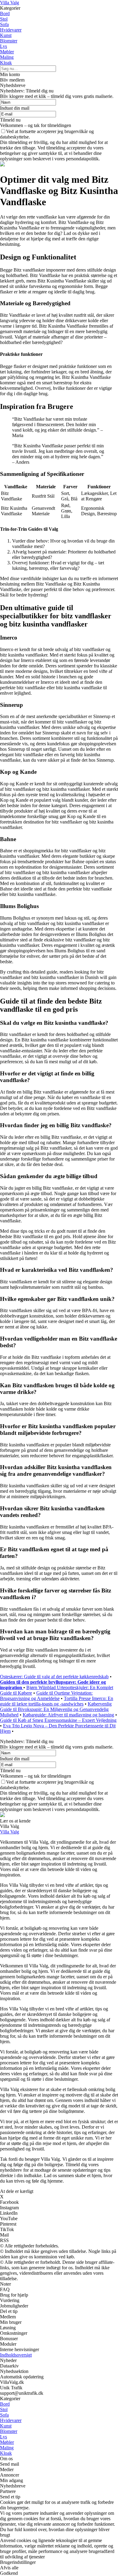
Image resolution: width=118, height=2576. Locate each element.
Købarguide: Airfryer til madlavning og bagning (68, 1715)
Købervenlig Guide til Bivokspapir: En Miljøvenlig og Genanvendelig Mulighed (56, 1709)
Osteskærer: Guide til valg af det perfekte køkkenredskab (54, 1677)
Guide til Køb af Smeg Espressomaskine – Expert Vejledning (58, 1720)
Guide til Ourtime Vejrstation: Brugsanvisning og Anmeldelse (46, 1696)
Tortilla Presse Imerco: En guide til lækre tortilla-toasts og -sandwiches (57, 1701)
